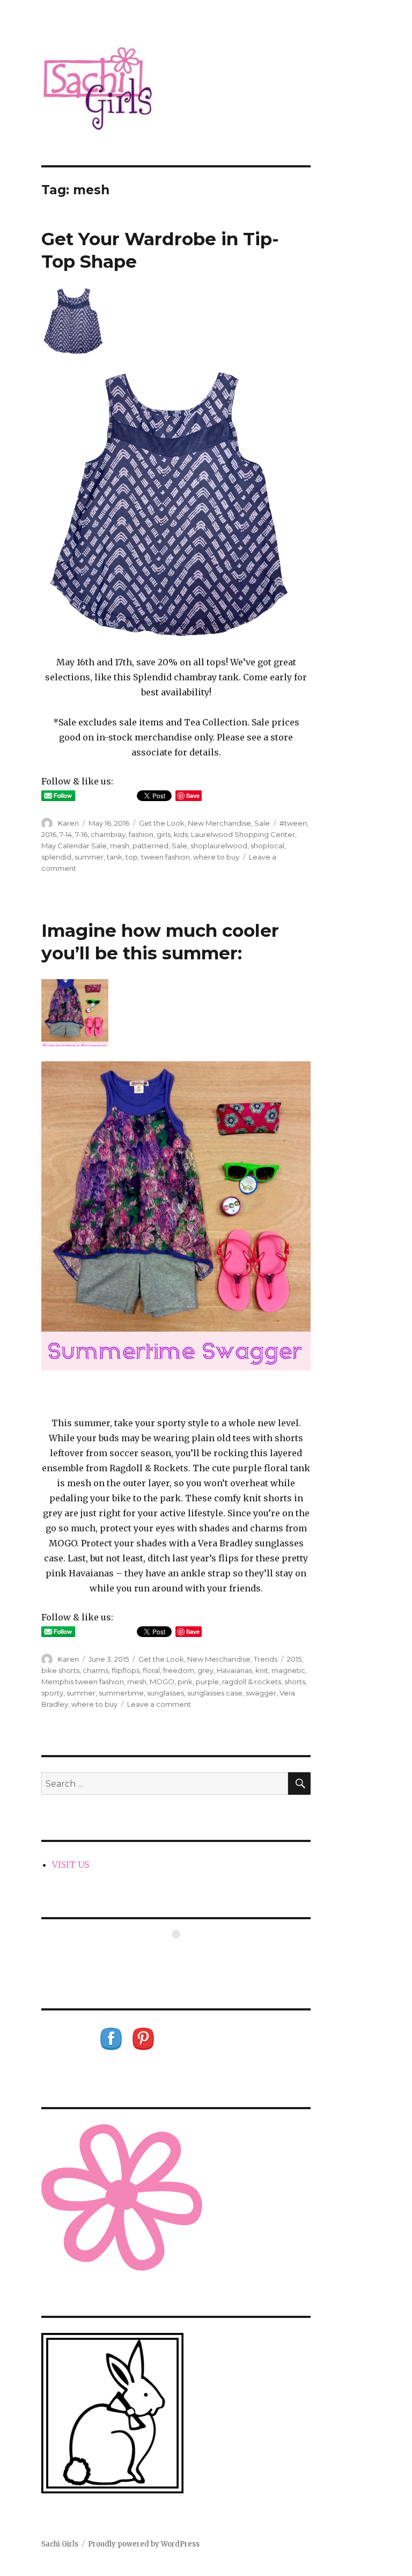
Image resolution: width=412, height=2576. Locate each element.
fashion (141, 834)
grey (205, 1670)
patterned (150, 846)
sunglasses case (215, 1693)
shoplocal (267, 846)
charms (95, 1670)
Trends (266, 1659)
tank (115, 857)
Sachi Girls (60, 2544)
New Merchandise (219, 823)
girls (164, 834)
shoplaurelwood (219, 846)
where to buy (216, 857)
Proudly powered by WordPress (144, 2544)
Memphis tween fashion (83, 1682)
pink (185, 1682)
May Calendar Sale (74, 846)
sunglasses (165, 1693)
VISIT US (71, 1865)
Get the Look (162, 823)
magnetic (288, 1670)
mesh (120, 846)
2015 (294, 1659)
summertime (121, 1693)
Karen (68, 823)
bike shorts (60, 1670)
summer (89, 857)
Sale (262, 823)
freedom (179, 1670)
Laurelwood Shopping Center (243, 834)
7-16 (81, 834)
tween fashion (165, 857)
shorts (295, 1682)
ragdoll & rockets (252, 1682)
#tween (293, 823)
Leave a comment (159, 1704)
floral (151, 1670)
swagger (261, 1693)
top (132, 857)
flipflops (126, 1670)
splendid (56, 857)
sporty (52, 1693)
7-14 (66, 834)
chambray (108, 834)
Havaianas (234, 1670)
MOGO (162, 1682)
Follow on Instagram (183, 1954)
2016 (49, 834)
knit (262, 1670)
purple (207, 1682)
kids (181, 834)
